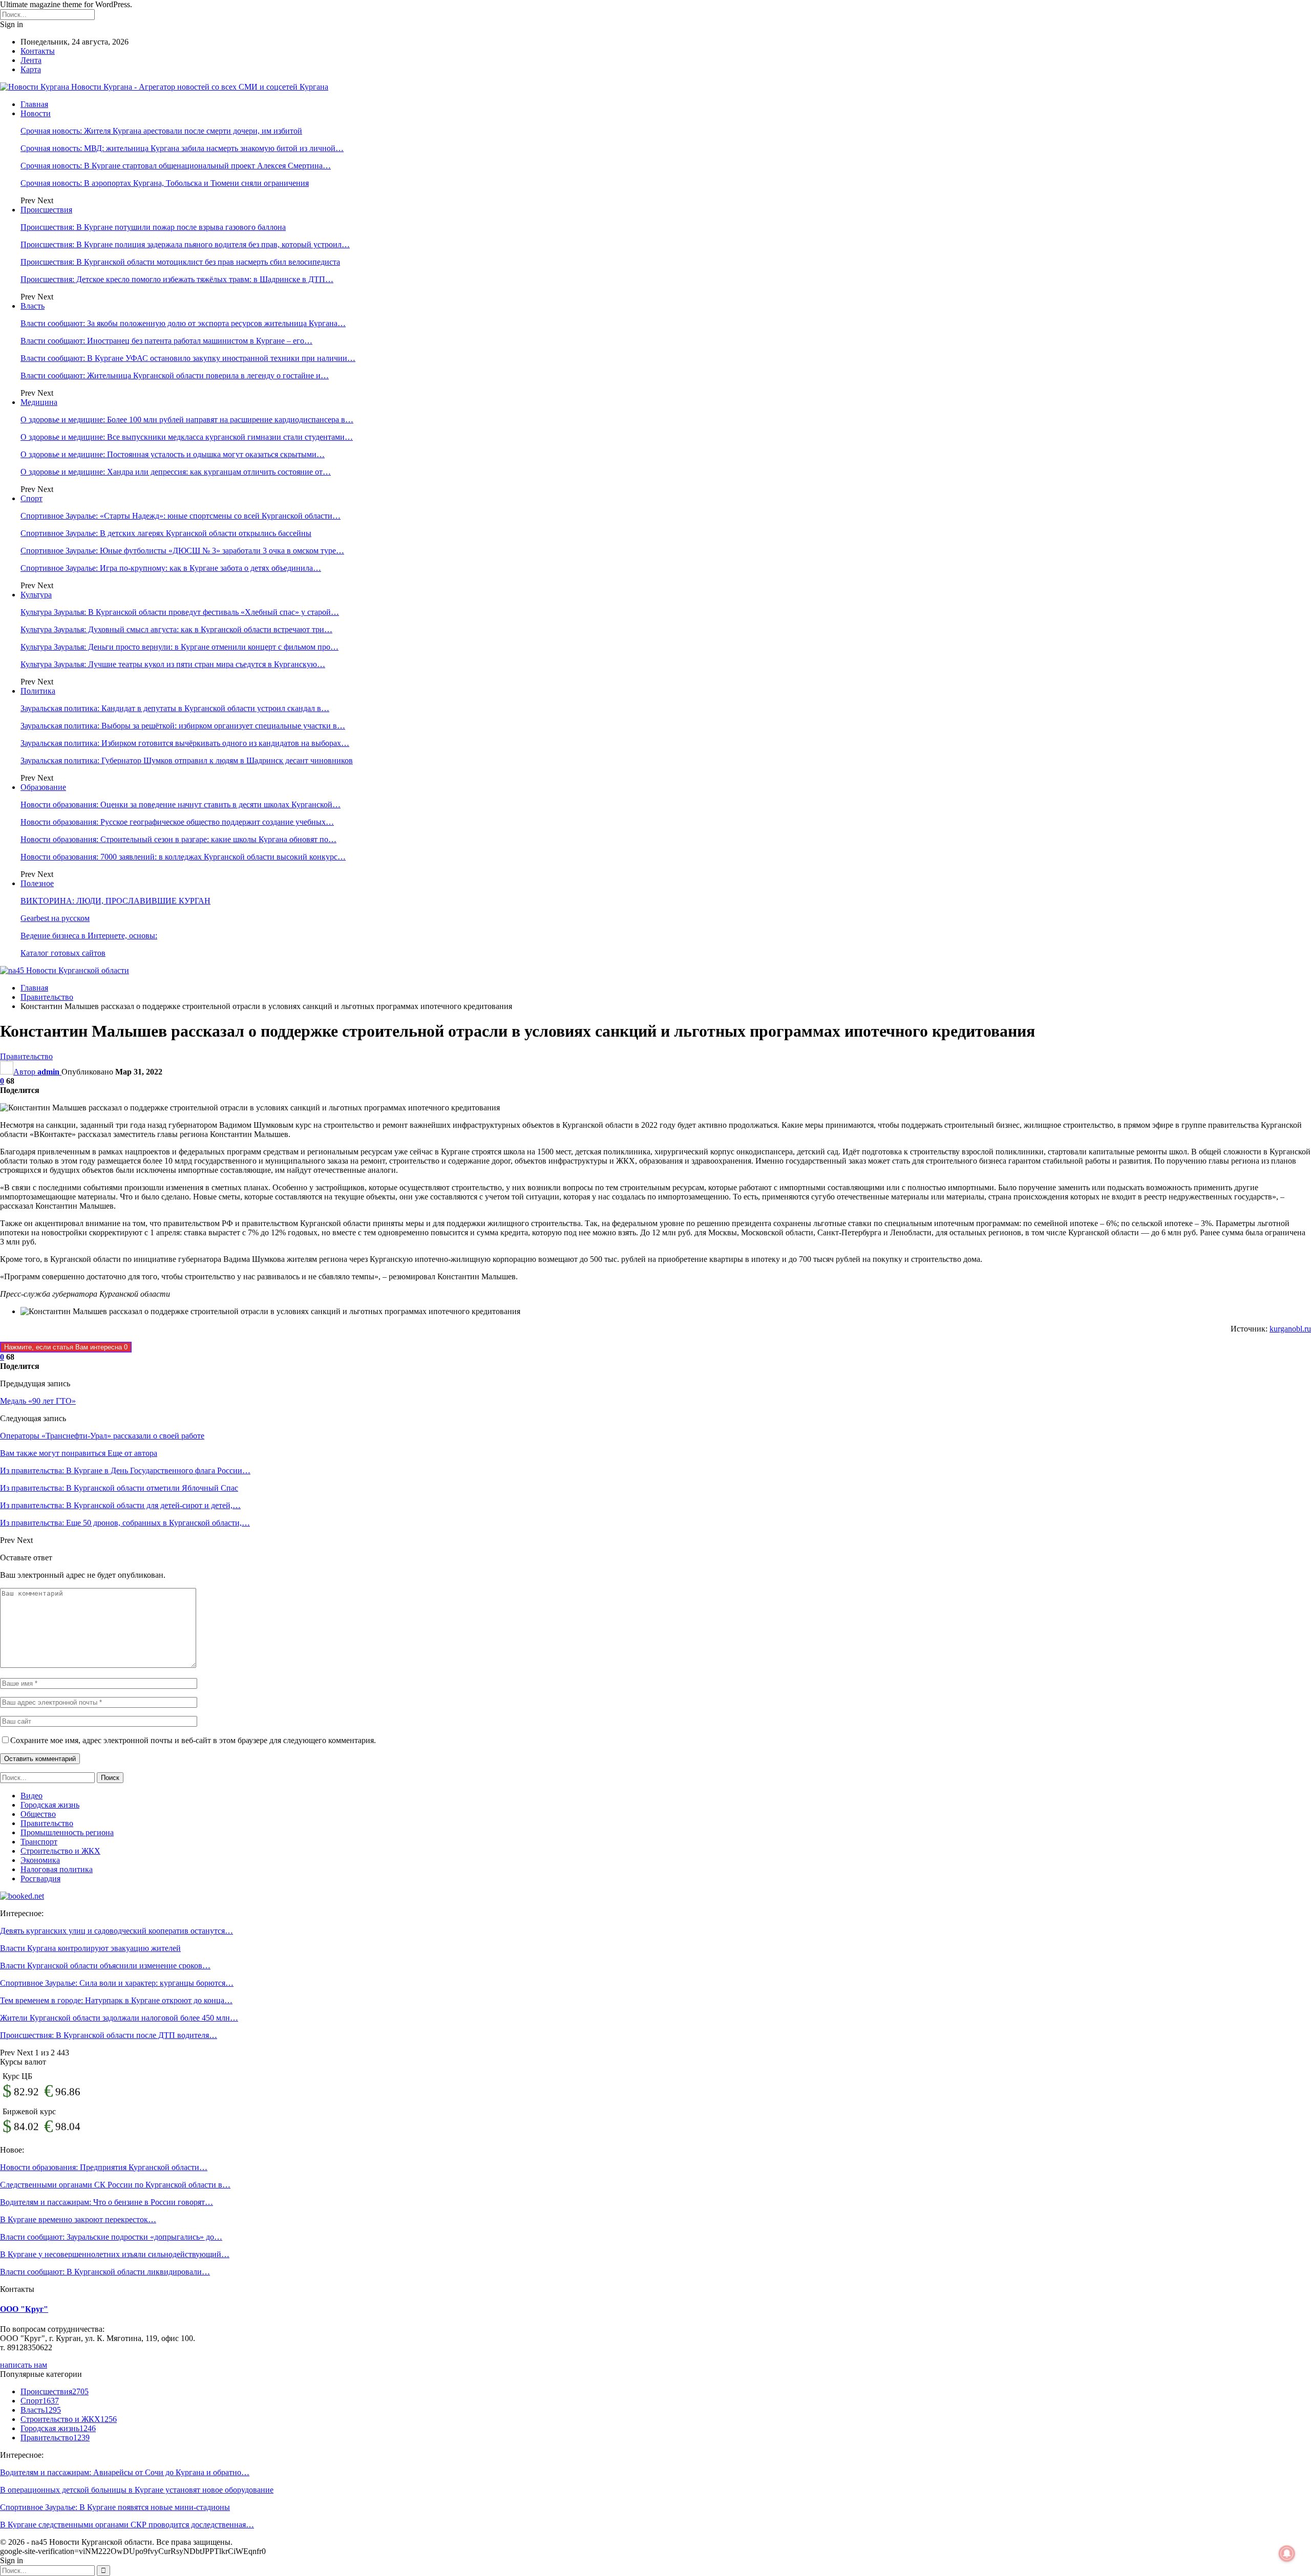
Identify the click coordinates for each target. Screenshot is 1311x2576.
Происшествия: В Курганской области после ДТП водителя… (109, 2035)
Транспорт (39, 1842)
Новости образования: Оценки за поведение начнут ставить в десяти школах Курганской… (181, 804)
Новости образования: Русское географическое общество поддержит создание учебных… (177, 822)
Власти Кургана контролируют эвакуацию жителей (90, 1948)
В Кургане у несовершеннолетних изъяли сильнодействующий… (115, 2254)
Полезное (37, 883)
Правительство (26, 1056)
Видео (31, 1796)
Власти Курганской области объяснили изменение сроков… (105, 1966)
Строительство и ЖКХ (60, 1851)
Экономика (40, 1860)
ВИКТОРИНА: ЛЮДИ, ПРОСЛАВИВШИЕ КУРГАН (115, 901)
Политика (38, 691)
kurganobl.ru (1290, 1329)
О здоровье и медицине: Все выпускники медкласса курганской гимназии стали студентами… (187, 437)
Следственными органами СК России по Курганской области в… (115, 2185)
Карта (31, 69)
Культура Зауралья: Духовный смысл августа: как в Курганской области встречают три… (176, 629)
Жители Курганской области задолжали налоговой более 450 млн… (119, 2018)
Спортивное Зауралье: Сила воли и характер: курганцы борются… (117, 1983)
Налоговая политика (57, 1869)
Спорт (31, 498)
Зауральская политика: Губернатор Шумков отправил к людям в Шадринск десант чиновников (187, 760)
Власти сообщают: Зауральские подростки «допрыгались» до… (111, 2237)
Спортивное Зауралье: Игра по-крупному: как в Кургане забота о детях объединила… (171, 568)
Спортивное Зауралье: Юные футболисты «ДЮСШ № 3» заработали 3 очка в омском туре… (182, 551)
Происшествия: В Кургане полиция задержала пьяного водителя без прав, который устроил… (185, 244)
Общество (38, 1814)
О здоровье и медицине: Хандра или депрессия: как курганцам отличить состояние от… (176, 472)
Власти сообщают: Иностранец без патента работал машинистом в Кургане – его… (166, 341)
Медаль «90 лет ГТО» (38, 1401)
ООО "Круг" (24, 2309)
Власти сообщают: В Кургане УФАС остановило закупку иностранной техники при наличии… (188, 358)
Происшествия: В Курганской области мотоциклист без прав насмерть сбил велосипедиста (180, 262)
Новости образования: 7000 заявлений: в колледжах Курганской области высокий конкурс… (183, 857)
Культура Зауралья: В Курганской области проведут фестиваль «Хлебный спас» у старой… (180, 612)
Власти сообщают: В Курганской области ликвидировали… (105, 2272)
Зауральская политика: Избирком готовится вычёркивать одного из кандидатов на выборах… (185, 743)
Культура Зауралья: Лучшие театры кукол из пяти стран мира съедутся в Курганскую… (173, 664)
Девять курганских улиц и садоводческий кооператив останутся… (117, 1931)
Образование (43, 787)
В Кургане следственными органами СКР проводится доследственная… (127, 2525)
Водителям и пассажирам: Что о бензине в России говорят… (107, 2202)
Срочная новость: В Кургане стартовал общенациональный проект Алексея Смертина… (176, 166)
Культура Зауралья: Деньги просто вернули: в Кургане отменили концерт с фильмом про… (179, 647)
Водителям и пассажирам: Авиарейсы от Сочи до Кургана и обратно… (125, 2472)
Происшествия (46, 210)
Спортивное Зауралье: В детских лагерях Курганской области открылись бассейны (166, 533)
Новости (36, 113)
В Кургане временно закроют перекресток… (78, 2219)
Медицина (39, 402)
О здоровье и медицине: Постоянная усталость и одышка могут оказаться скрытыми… (173, 454)
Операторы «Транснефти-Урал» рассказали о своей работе (102, 1436)
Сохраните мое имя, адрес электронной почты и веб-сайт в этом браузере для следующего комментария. (193, 1740)
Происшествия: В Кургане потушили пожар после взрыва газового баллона (153, 227)
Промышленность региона (67, 1832)
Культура (36, 595)
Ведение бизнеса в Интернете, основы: (89, 936)
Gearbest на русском (55, 918)
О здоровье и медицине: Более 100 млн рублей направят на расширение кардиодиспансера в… (187, 420)
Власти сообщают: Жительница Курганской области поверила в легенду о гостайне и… (175, 375)
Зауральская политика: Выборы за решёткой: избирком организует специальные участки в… (183, 726)
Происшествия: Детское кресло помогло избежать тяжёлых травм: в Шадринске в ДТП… (177, 279)
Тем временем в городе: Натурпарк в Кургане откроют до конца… (116, 2000)
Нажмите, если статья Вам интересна (66, 1347)
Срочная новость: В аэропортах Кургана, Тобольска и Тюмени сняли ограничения (165, 183)
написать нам (24, 2365)
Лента (31, 60)
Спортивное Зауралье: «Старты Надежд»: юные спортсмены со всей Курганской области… (181, 516)
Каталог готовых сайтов (63, 953)
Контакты (38, 51)
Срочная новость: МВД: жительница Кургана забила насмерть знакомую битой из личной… (182, 148)
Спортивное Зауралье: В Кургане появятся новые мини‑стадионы (115, 2507)
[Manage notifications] (1287, 2553)
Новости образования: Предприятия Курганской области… (104, 2167)
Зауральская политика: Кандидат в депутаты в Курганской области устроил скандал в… (175, 708)
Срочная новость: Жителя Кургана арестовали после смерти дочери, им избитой (161, 131)
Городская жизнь (50, 1805)
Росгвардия (40, 1879)
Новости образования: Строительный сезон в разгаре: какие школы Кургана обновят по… (178, 839)
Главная (34, 104)
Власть (33, 306)
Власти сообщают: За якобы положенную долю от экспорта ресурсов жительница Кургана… (183, 323)
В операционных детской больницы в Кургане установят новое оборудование (137, 2490)
